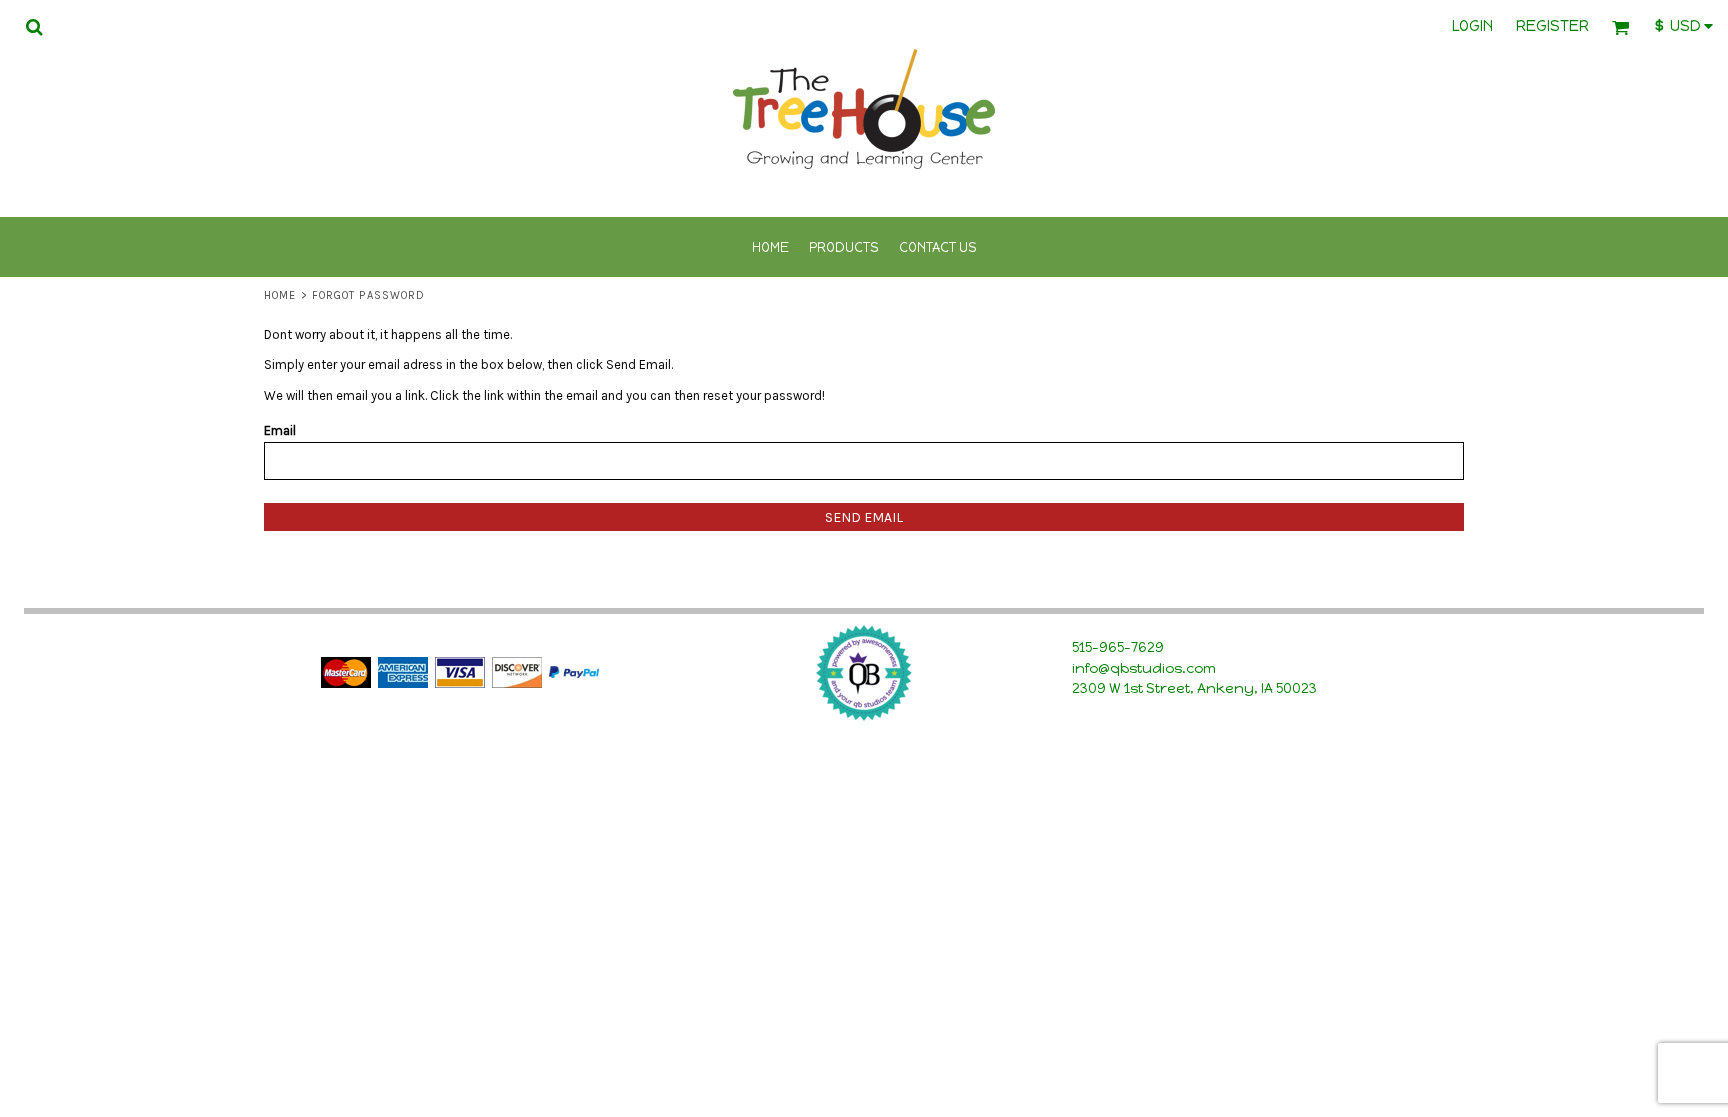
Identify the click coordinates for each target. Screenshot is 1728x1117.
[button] (34, 27)
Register (1552, 26)
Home (280, 295)
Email (280, 430)
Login (1472, 26)
